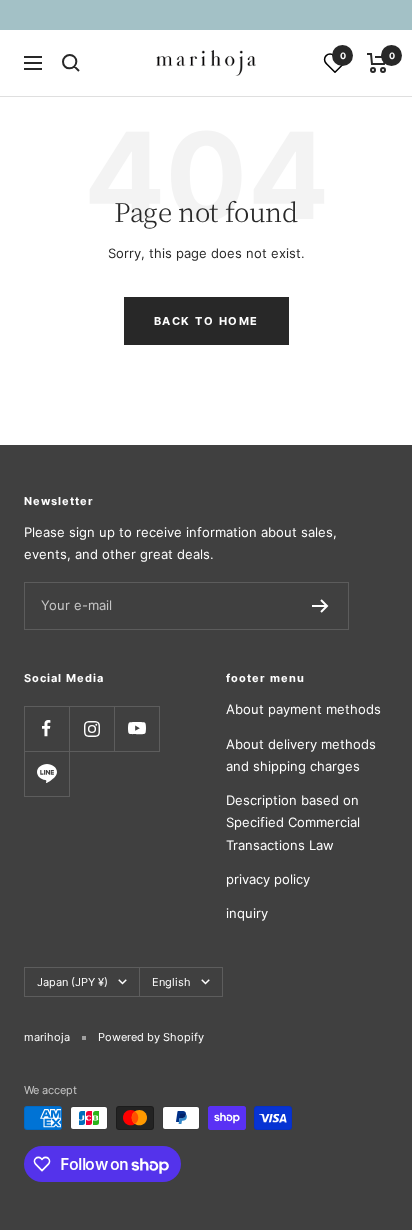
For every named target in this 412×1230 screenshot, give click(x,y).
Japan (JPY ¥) (72, 982)
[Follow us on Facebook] (46, 728)
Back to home (206, 321)
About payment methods (303, 709)
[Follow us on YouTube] (136, 728)
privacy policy (268, 879)
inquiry (247, 913)
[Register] (320, 606)
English (171, 982)
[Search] (71, 63)
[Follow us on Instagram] (91, 728)
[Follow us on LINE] (46, 773)
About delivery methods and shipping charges (301, 755)
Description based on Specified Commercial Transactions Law (293, 822)
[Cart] (377, 63)
